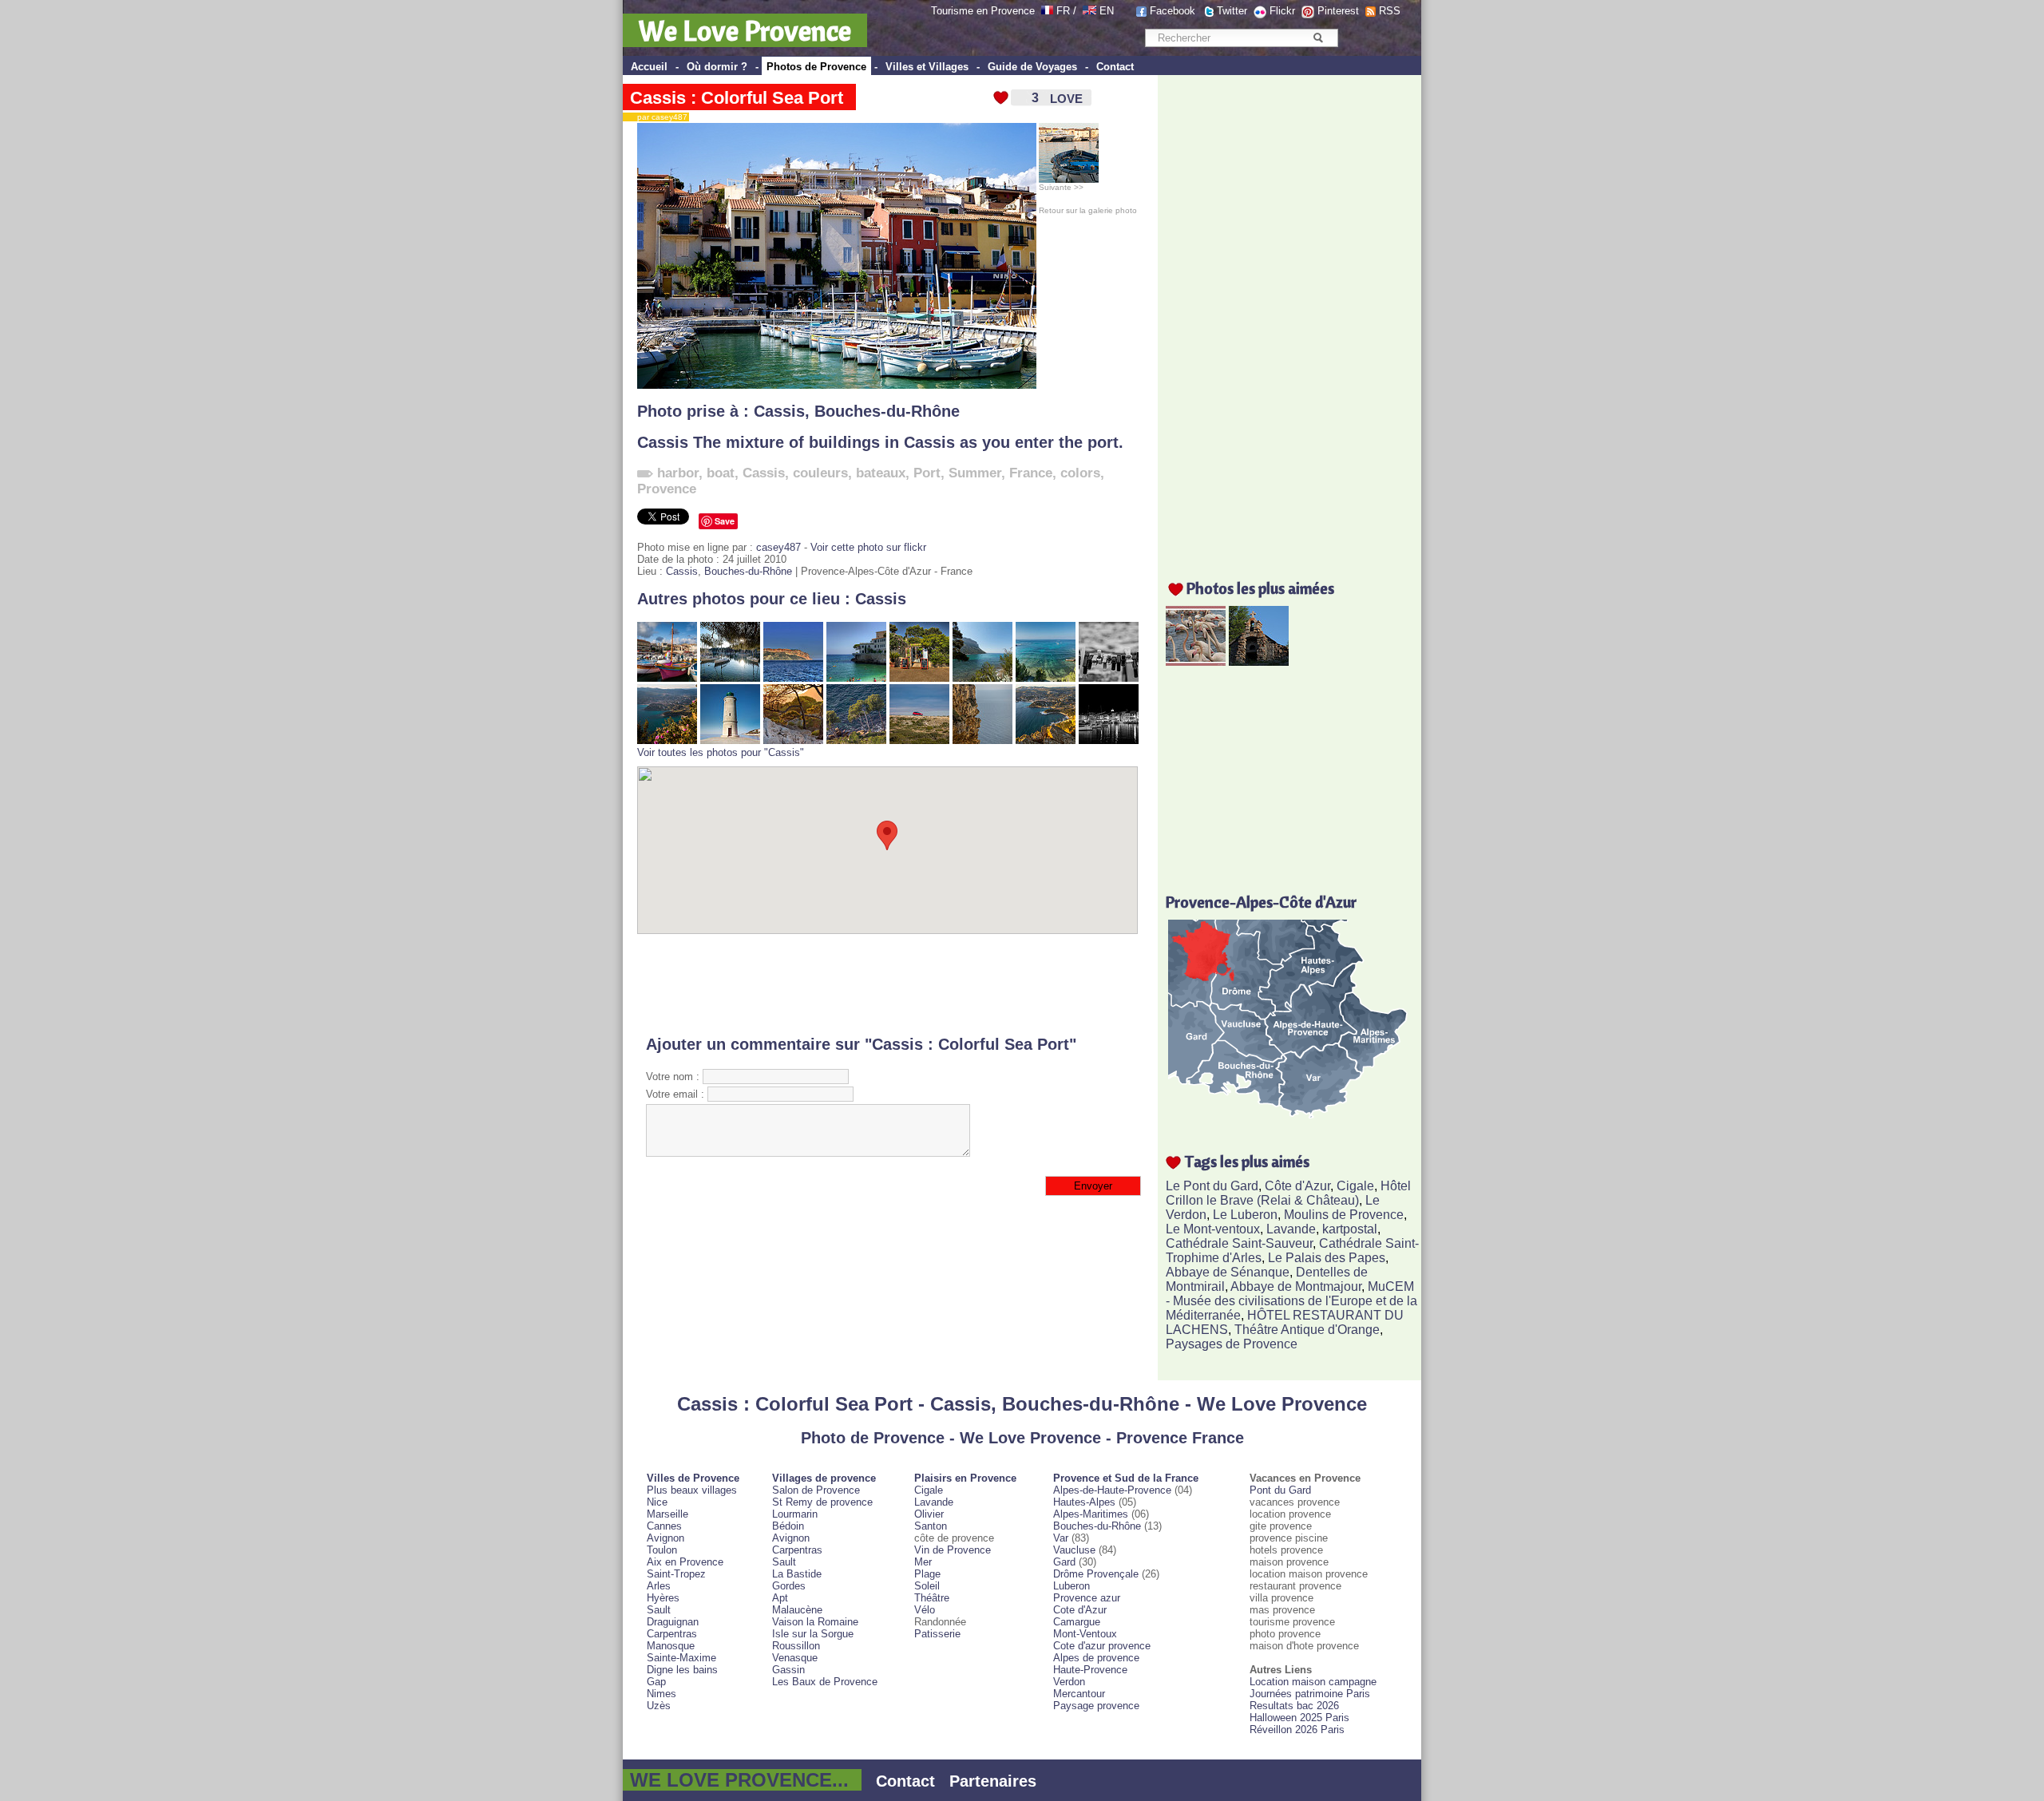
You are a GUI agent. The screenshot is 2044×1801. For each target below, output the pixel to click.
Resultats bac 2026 (1294, 1706)
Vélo (925, 1610)
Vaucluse (1074, 1550)
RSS (1390, 11)
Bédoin (788, 1526)
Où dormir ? (717, 67)
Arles (659, 1586)
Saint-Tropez (676, 1574)
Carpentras (672, 1634)
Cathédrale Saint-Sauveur (1239, 1243)
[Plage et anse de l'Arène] (982, 678)
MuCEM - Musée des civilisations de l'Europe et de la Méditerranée (1291, 1301)
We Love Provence (745, 30)
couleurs (820, 473)
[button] (887, 835)
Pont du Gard (1280, 1490)
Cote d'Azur (1080, 1610)
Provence (667, 489)
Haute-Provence (1090, 1670)
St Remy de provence (822, 1502)
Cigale (1355, 1186)
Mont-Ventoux (1085, 1634)
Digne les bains (682, 1670)
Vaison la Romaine (815, 1622)
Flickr (1282, 11)
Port (927, 473)
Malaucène (797, 1610)
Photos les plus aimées (1260, 588)
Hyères (663, 1598)
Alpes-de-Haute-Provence (1112, 1490)
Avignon (665, 1538)
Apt (780, 1598)
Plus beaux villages (692, 1490)
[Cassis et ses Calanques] (730, 678)
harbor (678, 473)
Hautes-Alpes (1084, 1502)
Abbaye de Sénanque (1228, 1272)
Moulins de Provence (1344, 1215)
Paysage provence (1096, 1706)
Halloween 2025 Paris (1299, 1718)
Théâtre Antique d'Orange (1307, 1330)
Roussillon (796, 1646)
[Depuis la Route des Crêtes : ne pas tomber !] (856, 740)
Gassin (788, 1670)
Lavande (1291, 1229)
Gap (656, 1682)
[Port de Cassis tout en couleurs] (667, 678)
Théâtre (932, 1598)
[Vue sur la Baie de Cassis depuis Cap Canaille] (667, 740)
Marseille (667, 1514)
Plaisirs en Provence (965, 1478)
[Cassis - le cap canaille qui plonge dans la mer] (793, 678)
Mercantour (1079, 1694)
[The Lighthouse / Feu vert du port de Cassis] (730, 740)
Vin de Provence (953, 1550)
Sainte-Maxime (681, 1658)
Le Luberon (1245, 1215)
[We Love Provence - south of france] (1089, 11)
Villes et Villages (927, 67)
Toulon (662, 1550)
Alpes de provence (1096, 1658)
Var (1061, 1538)
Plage (927, 1574)
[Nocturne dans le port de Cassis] (1109, 740)
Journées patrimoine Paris (1310, 1694)
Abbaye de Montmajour (1296, 1286)
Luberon (1072, 1586)
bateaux (881, 473)
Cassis (779, 411)
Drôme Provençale (1096, 1574)
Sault (659, 1610)
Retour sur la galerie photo (1088, 210)
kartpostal (1350, 1229)
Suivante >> (1061, 187)
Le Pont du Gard (1212, 1186)
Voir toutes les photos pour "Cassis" (721, 752)
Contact (1115, 67)
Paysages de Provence (1232, 1344)
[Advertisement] (887, 984)
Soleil (927, 1586)
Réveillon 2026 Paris (1297, 1730)
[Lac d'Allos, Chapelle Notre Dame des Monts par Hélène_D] (1259, 661)
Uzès (659, 1706)
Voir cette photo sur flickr (868, 547)
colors (1080, 473)
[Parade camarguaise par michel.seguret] (1196, 661)
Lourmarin (795, 1514)
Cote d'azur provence (1102, 1646)
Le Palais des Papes (1327, 1258)
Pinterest (1338, 11)
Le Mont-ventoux (1213, 1229)
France (1031, 473)
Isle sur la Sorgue (813, 1634)
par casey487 (659, 117)
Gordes (789, 1586)
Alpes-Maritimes (1091, 1514)
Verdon (1069, 1682)
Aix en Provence (685, 1562)
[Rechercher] (1318, 38)
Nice (657, 1502)
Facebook (1173, 11)
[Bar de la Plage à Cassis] (919, 678)
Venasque (795, 1658)
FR (1063, 11)
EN (1107, 11)
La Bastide (797, 1574)
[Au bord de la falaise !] (982, 740)
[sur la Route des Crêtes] (919, 740)
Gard (1064, 1562)
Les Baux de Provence (825, 1682)
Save (725, 521)
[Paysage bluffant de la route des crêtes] (1046, 740)
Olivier (929, 1514)
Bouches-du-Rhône (887, 411)
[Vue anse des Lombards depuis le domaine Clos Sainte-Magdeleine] (1046, 678)
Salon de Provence (816, 1490)
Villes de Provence (693, 1478)
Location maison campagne (1313, 1682)
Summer (975, 473)
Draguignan (673, 1622)
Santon (931, 1526)
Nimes (662, 1694)
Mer (923, 1562)
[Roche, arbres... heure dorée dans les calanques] (793, 740)
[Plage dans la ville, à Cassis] (856, 678)
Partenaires (993, 1781)
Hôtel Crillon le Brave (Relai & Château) (1288, 1193)
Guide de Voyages (1032, 67)
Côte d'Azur (1297, 1186)
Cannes (664, 1526)
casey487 (778, 547)
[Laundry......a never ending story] (1109, 678)
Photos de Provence (816, 67)
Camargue (1077, 1622)
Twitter (1232, 11)
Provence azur (1087, 1598)
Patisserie (937, 1634)
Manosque (671, 1646)
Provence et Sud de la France (1126, 1478)
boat (721, 473)
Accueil (649, 67)
